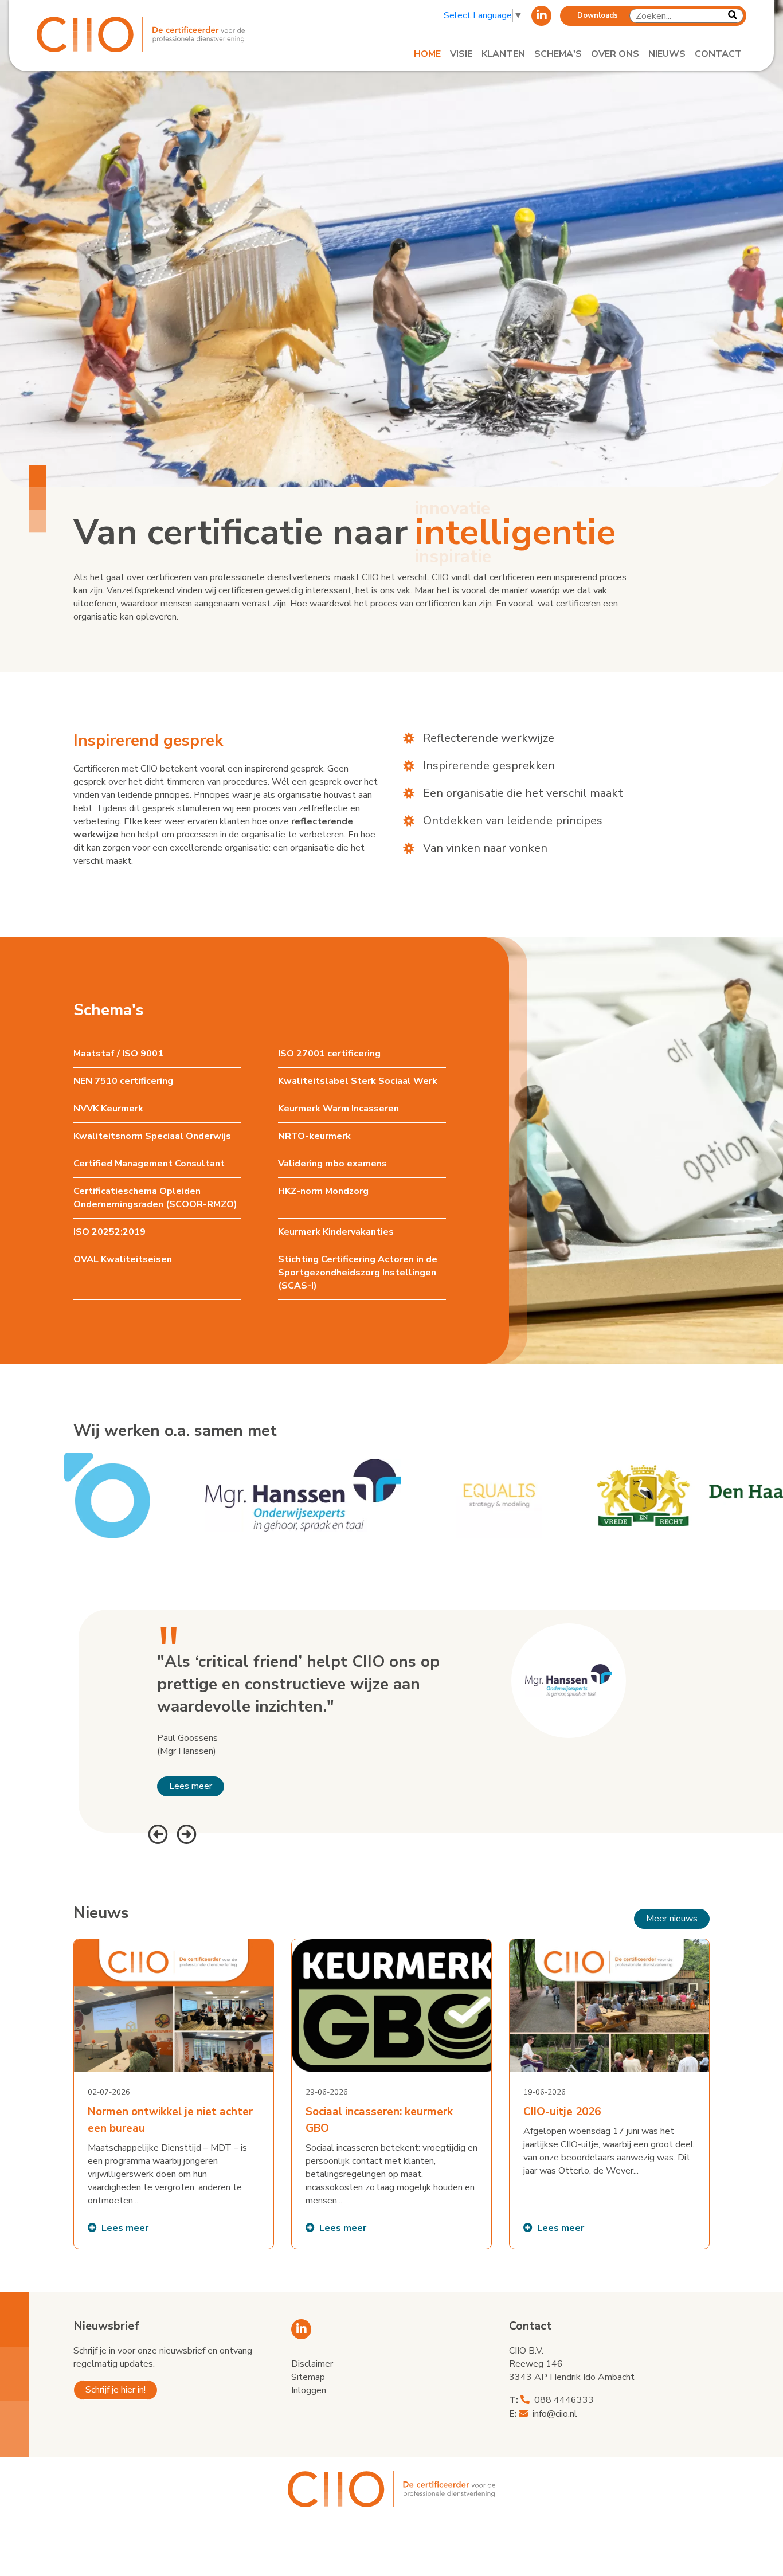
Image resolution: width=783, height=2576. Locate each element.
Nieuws (667, 54)
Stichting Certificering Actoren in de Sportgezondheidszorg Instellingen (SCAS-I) (358, 1273)
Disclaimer (312, 2364)
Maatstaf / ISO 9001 (118, 1054)
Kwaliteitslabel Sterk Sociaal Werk (358, 1081)
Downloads (598, 15)
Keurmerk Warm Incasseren (338, 1109)
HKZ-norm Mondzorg (323, 1191)
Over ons (615, 54)
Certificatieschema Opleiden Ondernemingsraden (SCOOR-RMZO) (155, 1198)
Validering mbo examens (332, 1164)
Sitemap (308, 2377)
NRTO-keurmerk (314, 1136)
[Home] (149, 34)
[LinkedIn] (541, 16)
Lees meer (191, 1786)
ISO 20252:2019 (109, 1232)
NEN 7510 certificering (123, 1081)
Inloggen (309, 2390)
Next (185, 1833)
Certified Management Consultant (149, 1164)
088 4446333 (564, 2400)
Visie (461, 54)
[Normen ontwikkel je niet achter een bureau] (174, 2094)
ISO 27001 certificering (329, 1054)
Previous (156, 1833)
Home (427, 54)
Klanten (503, 54)
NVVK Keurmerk (108, 1109)
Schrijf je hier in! (116, 2390)
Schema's (558, 54)
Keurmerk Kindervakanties (336, 1232)
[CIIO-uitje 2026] (609, 2094)
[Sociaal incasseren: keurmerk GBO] (391, 2094)
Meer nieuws (672, 1919)
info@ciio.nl (555, 2414)
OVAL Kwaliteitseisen (123, 1259)
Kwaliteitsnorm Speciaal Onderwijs (152, 1136)
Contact (718, 54)
